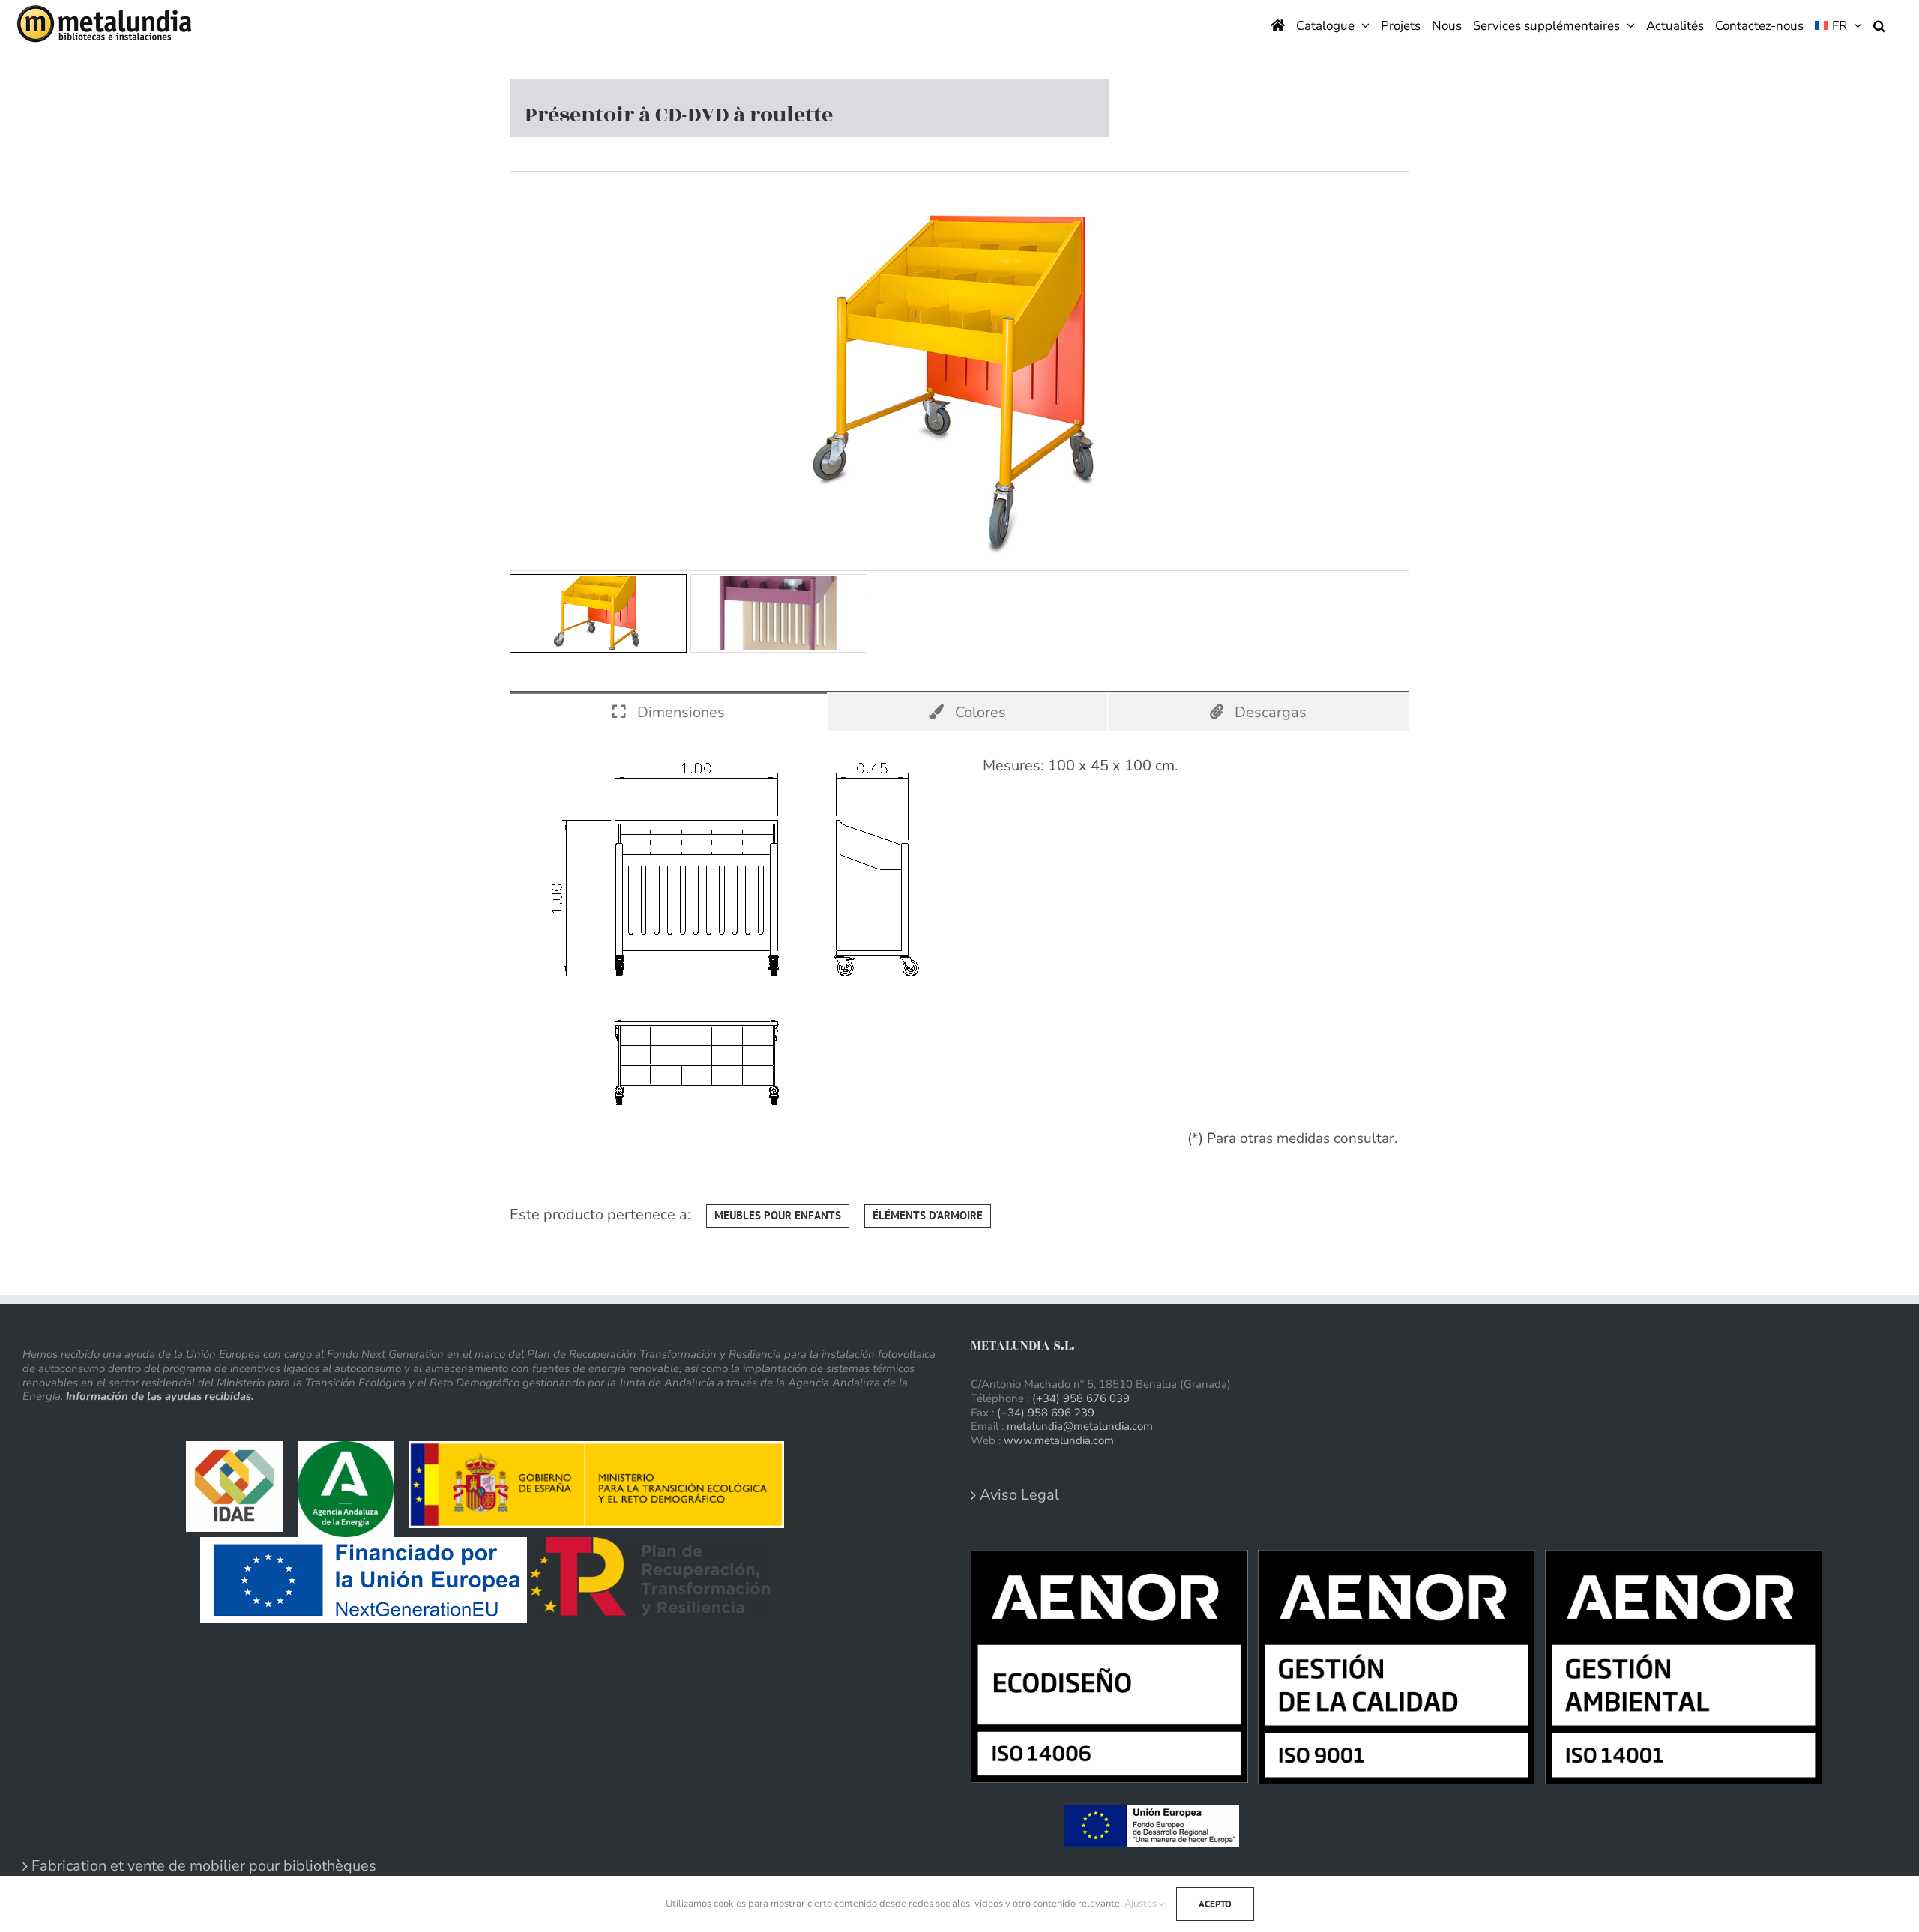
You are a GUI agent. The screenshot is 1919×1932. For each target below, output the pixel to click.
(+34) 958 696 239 (1046, 1413)
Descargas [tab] (1269, 712)
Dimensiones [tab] (679, 712)
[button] (1879, 24)
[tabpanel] (959, 953)
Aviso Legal (1019, 1495)
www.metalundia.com (1059, 1440)
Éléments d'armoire (928, 1215)
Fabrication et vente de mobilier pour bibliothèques (204, 1866)
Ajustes (1142, 1904)
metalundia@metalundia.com (1080, 1426)
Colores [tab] (979, 712)
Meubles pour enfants (778, 1215)
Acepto (1215, 1904)
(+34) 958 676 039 (1081, 1398)
